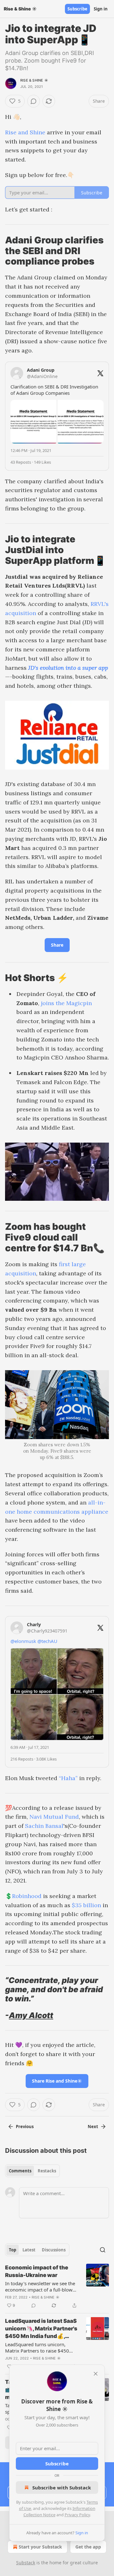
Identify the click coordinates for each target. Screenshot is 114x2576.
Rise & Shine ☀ (34, 80)
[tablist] (32, 2171)
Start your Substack (40, 2547)
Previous (25, 2127)
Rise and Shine (25, 132)
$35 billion (86, 1905)
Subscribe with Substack (62, 2487)
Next (93, 2127)
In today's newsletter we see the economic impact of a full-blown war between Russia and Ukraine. (41, 2286)
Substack (26, 2563)
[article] (57, 2286)
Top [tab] (13, 2250)
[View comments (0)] (34, 101)
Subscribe (77, 9)
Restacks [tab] (47, 2171)
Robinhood (28, 1896)
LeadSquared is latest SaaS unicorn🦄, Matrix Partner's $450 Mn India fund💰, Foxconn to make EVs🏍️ (41, 2329)
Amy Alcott (31, 2015)
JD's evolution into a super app (68, 668)
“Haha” (68, 1778)
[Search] (103, 2250)
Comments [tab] (20, 2171)
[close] (96, 2374)
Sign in (101, 9)
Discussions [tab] (54, 2250)
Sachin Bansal (44, 1826)
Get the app (88, 2547)
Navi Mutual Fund (54, 1817)
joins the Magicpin (66, 1003)
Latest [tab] (29, 2250)
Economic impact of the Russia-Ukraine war (37, 2271)
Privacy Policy (77, 2515)
